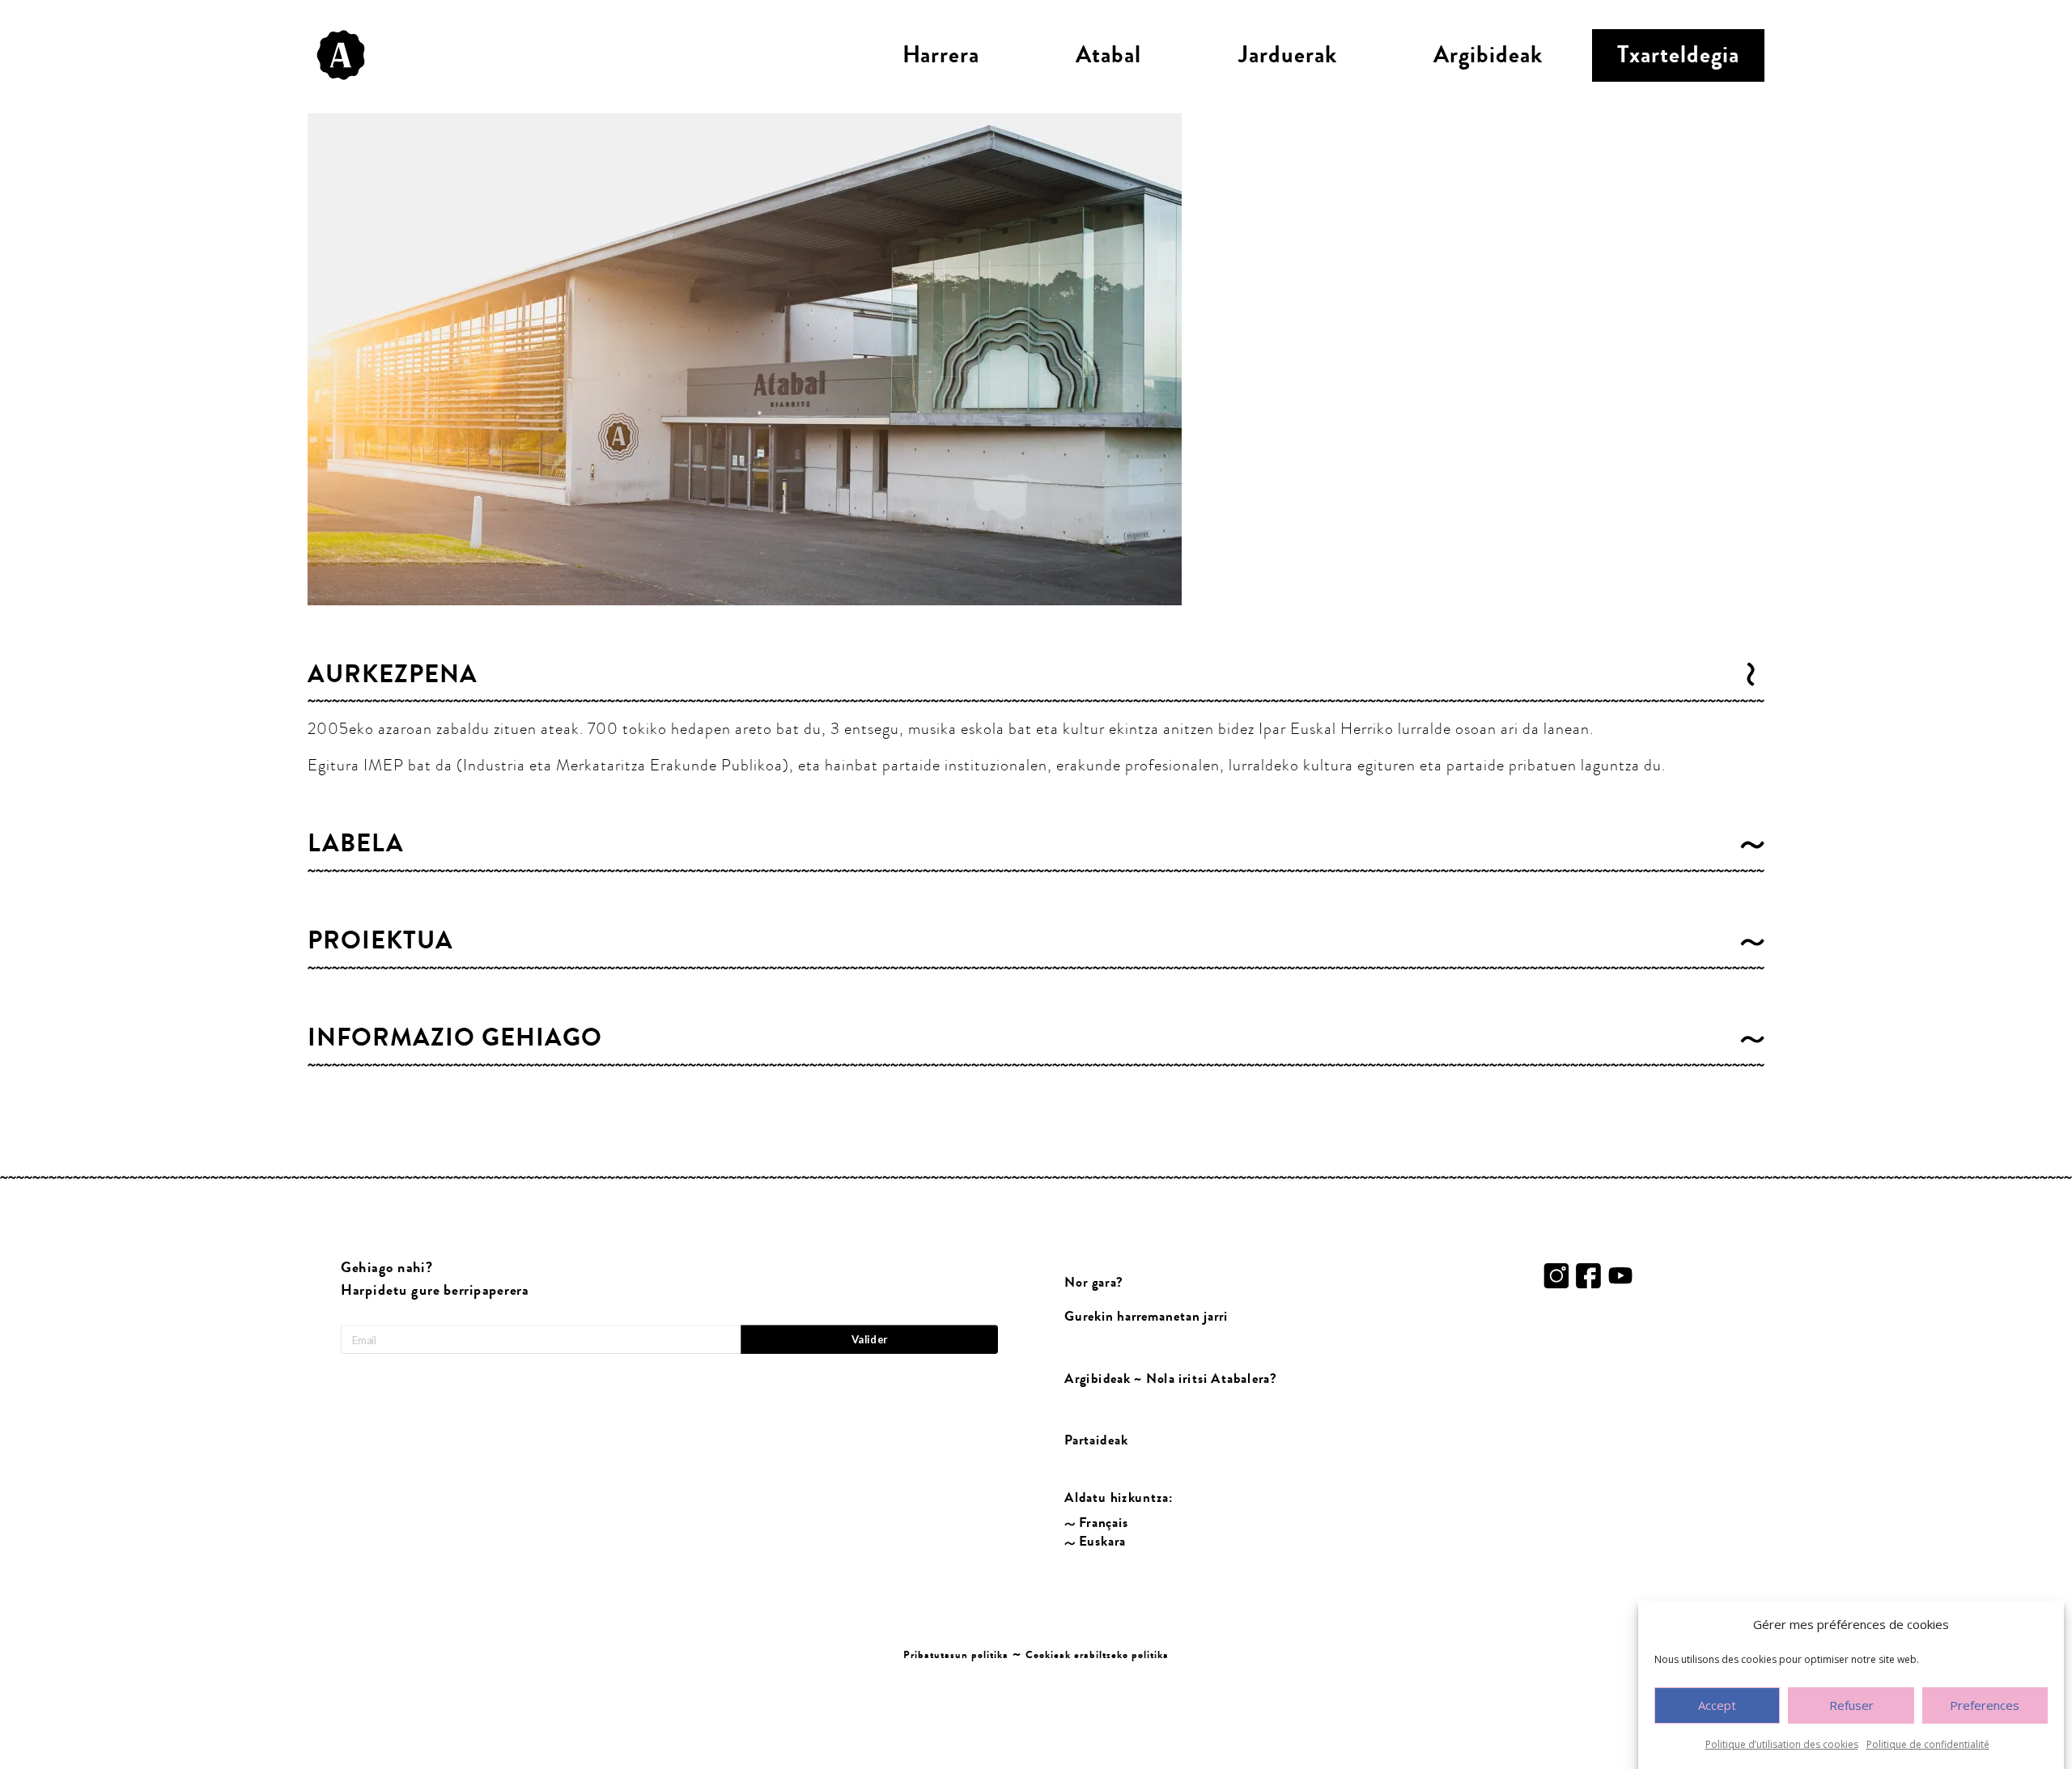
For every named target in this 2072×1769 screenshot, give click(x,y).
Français (1104, 1522)
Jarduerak (1288, 55)
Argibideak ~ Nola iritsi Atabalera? (1170, 1379)
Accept (1717, 1706)
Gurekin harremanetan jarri (1146, 1317)
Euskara (1102, 1541)
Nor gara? (1094, 1282)
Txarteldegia (1678, 55)
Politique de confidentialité (1928, 1744)
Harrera (941, 55)
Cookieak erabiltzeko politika (1097, 1655)
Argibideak (1488, 55)
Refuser (1851, 1706)
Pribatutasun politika (956, 1655)
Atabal (1108, 55)
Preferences (1985, 1706)
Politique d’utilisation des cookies (1782, 1744)
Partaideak (1096, 1440)
